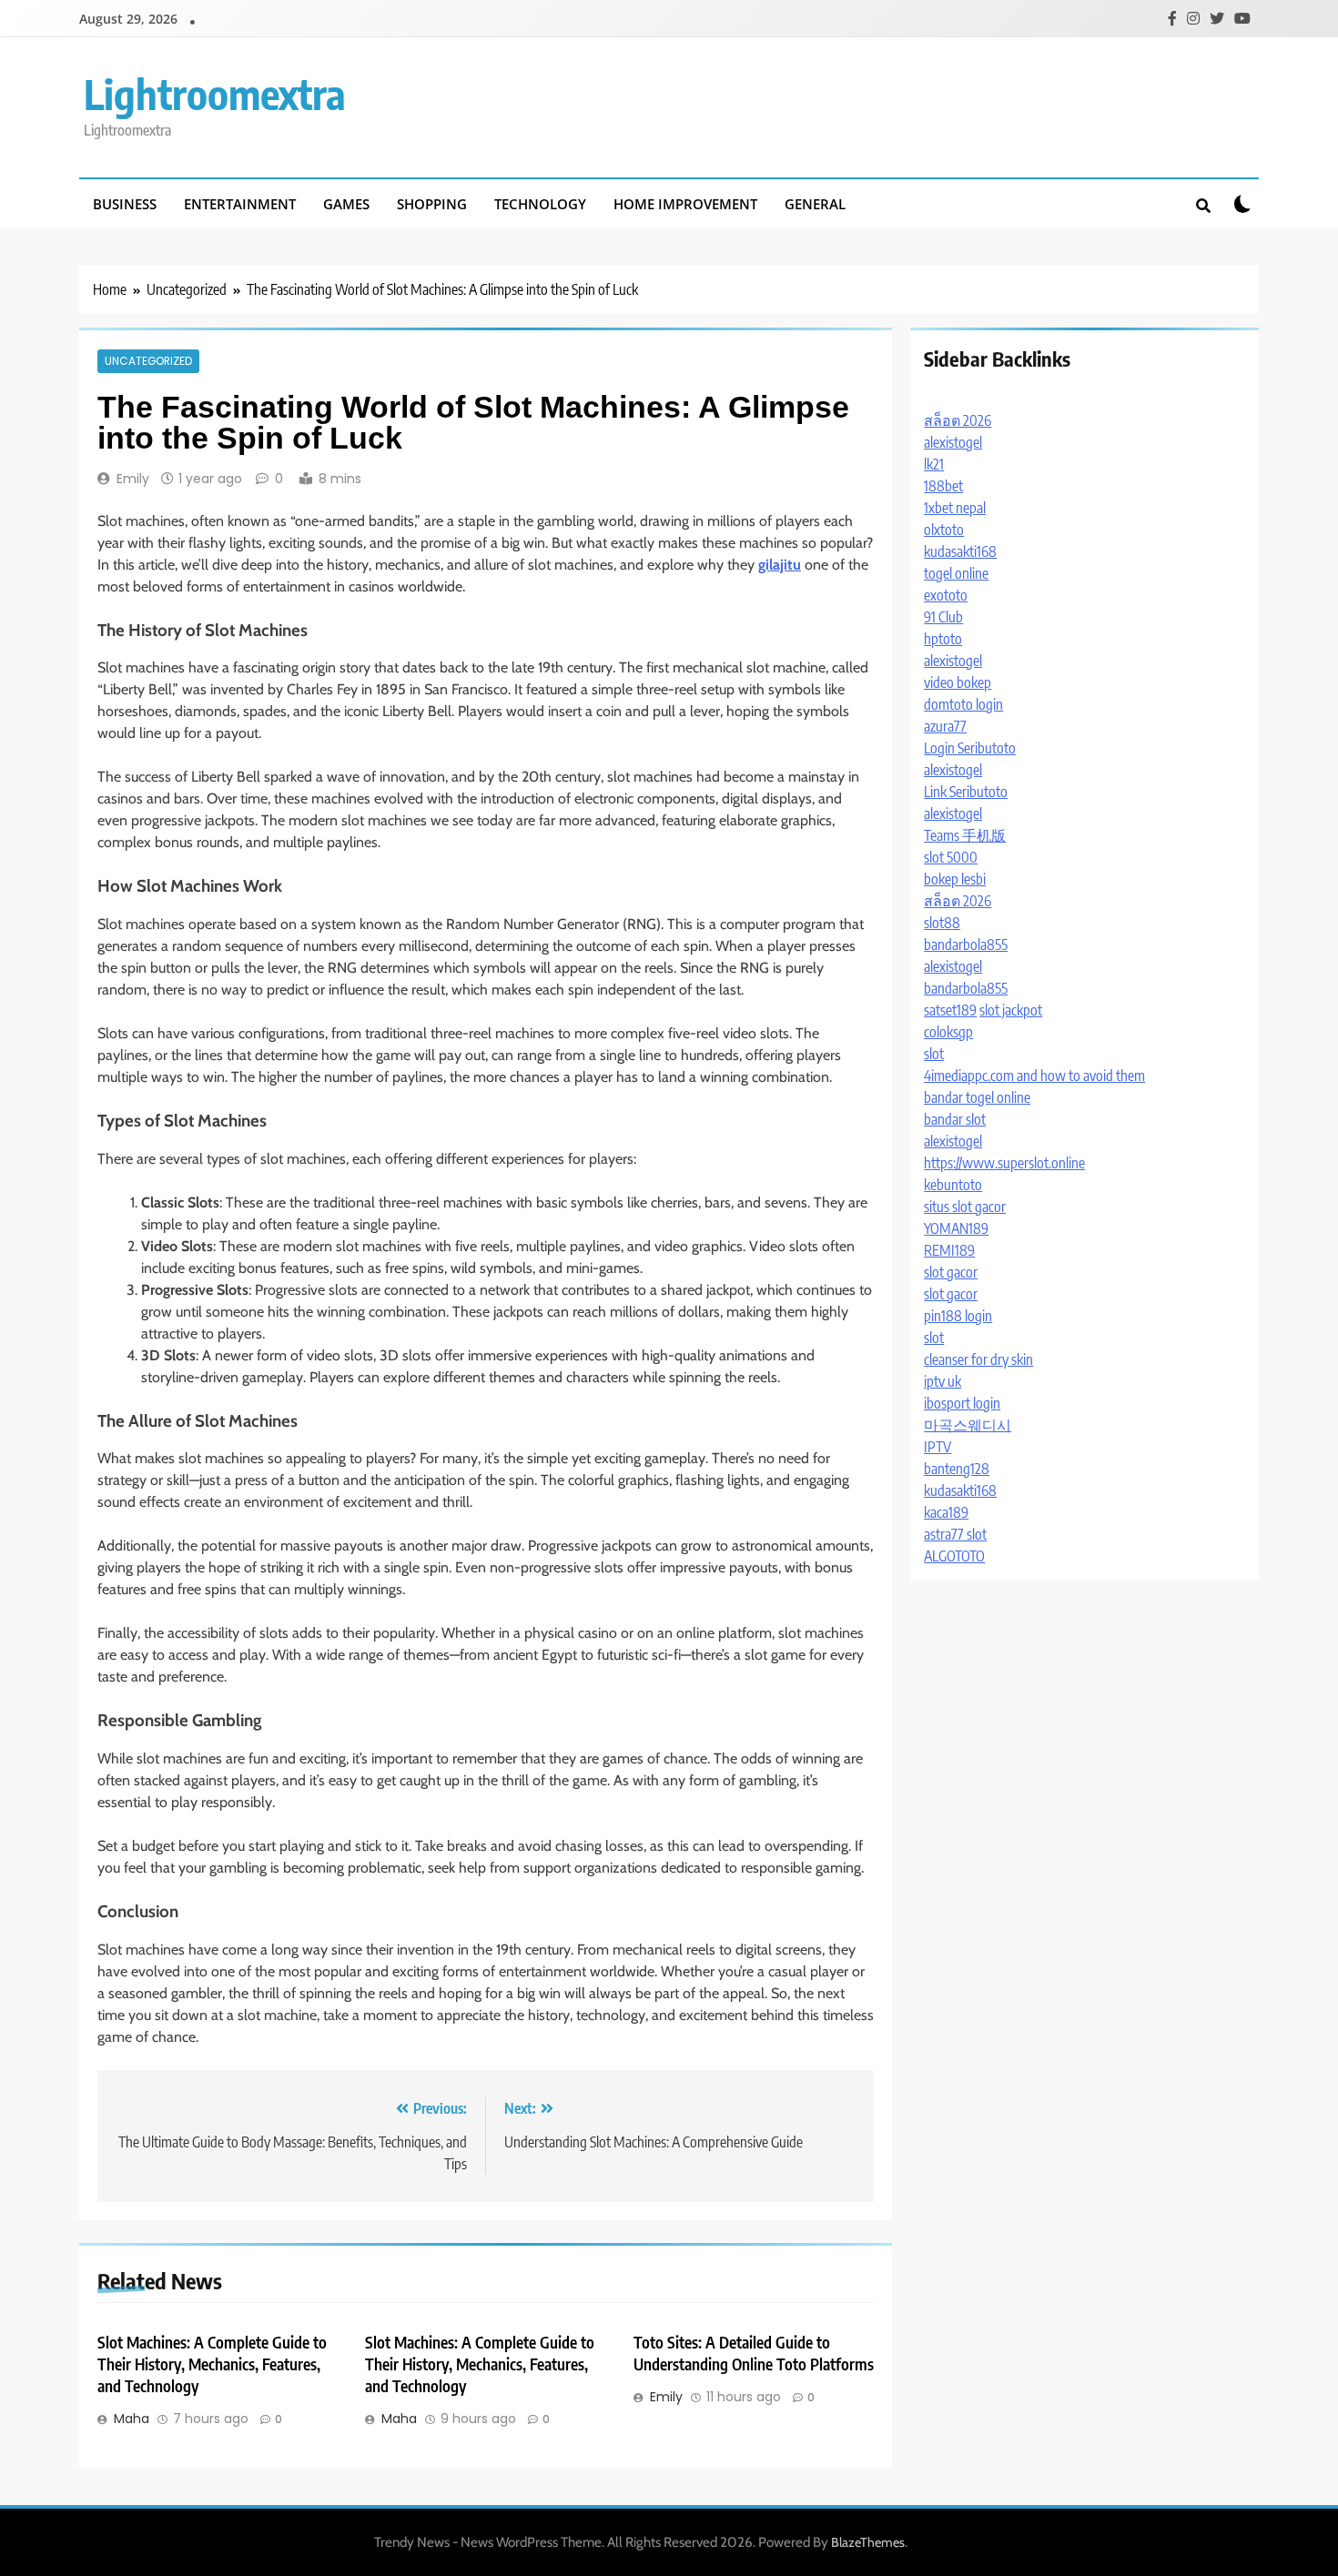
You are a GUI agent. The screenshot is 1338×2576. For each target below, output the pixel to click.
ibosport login (962, 1403)
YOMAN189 (956, 1228)
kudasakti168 (960, 551)
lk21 (934, 464)
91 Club (943, 617)
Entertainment (240, 204)
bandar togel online (977, 1097)
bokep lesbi (955, 879)
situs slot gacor (965, 1207)
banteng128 (957, 1469)
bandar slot (955, 1119)
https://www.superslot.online (1004, 1163)
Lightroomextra (215, 94)
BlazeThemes (868, 2542)
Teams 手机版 (965, 835)
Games (346, 204)
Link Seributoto (966, 792)
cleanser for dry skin (978, 1359)
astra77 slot (955, 1534)
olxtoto (944, 530)
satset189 (950, 1010)
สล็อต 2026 (958, 420)
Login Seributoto (970, 748)
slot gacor (951, 1272)
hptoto (943, 639)
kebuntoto (953, 1185)
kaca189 (946, 1512)
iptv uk (943, 1381)
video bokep (958, 682)
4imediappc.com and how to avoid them (1034, 1076)
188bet (943, 486)
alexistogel (953, 442)
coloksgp (948, 1032)
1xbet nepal (955, 508)
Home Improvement (685, 204)
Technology (540, 204)
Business (125, 204)
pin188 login (958, 1316)
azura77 (945, 726)
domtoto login (963, 704)
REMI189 (949, 1250)
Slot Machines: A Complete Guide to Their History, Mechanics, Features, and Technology (212, 2364)
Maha (132, 2419)
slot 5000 (951, 857)
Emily (133, 479)
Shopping (432, 204)
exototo (946, 595)
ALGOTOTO (954, 1556)
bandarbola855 (966, 945)
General (815, 204)
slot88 (942, 923)
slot (934, 1054)
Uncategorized (148, 361)
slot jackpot (1011, 1010)
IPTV (938, 1447)
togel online (956, 573)
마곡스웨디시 (968, 1425)
